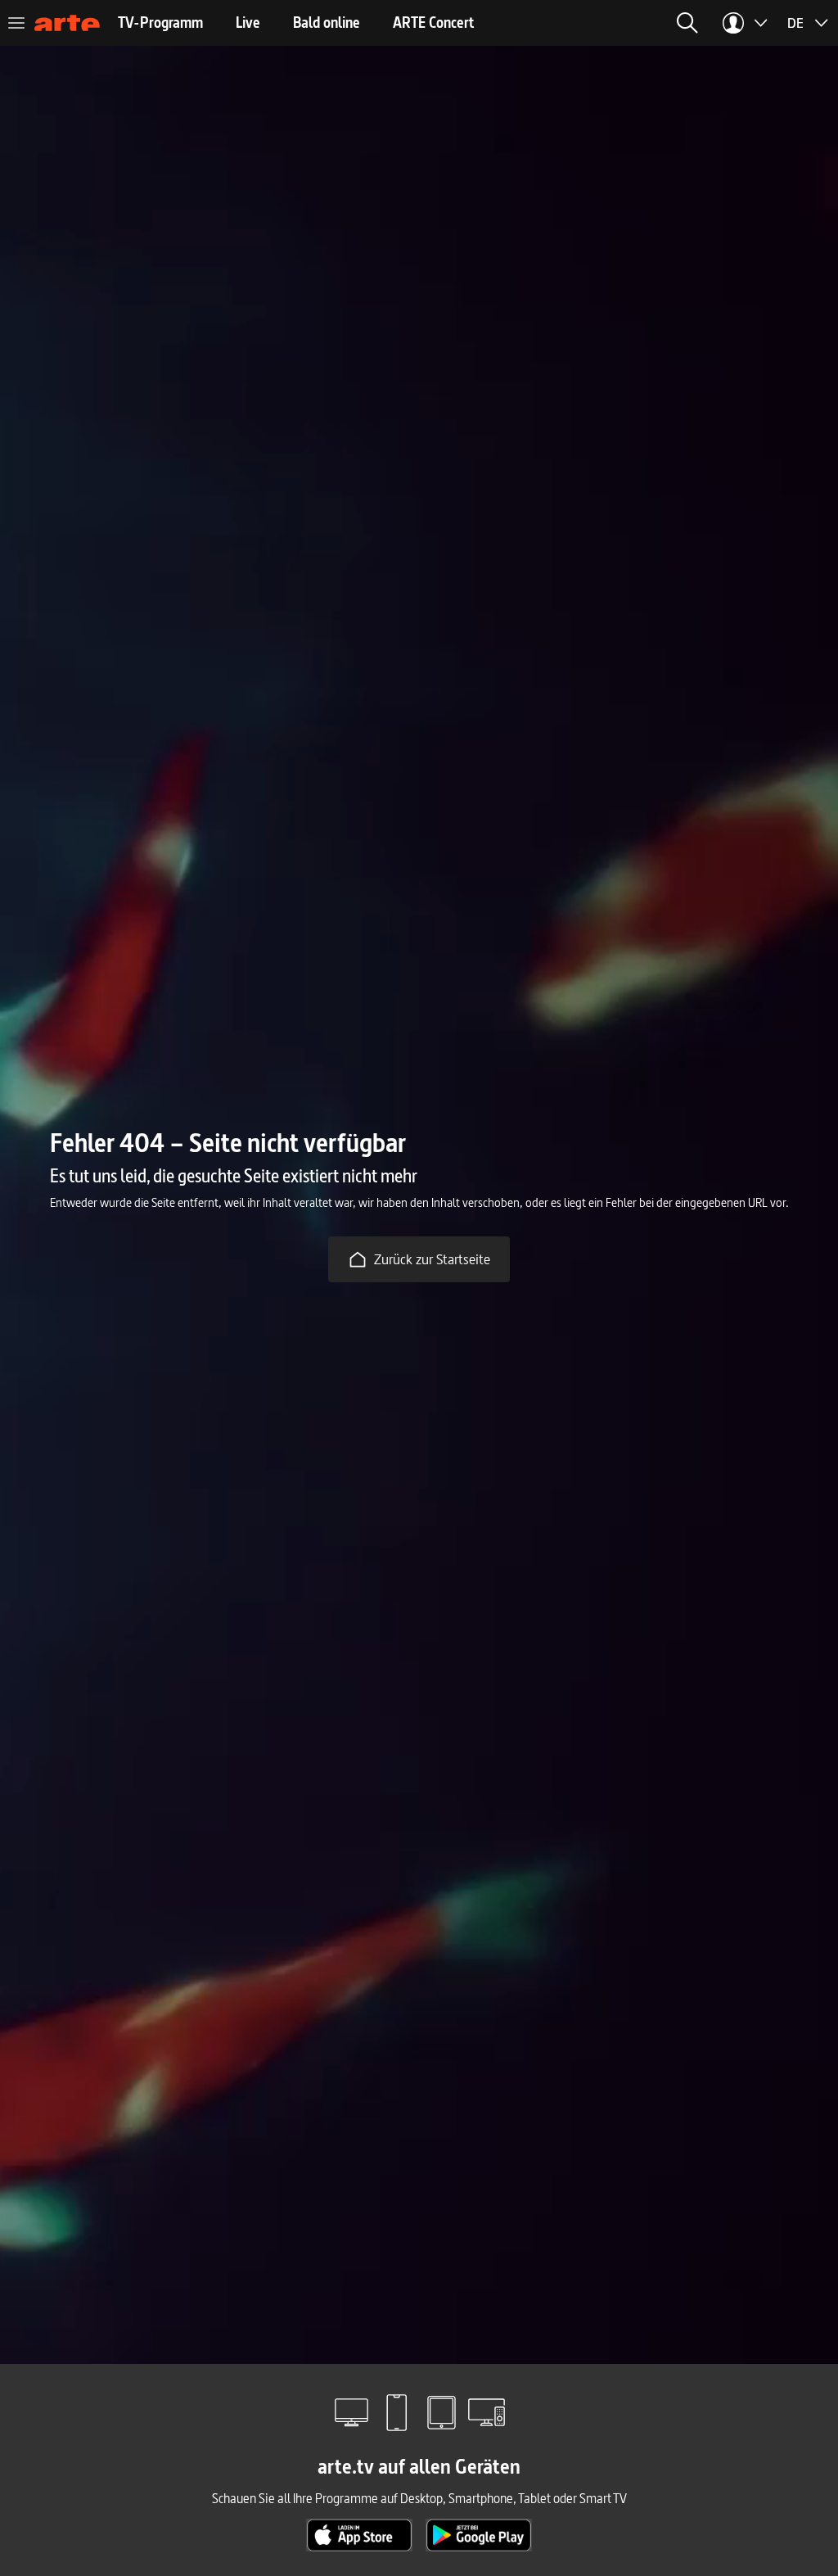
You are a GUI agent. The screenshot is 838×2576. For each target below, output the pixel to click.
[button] (542, 23)
